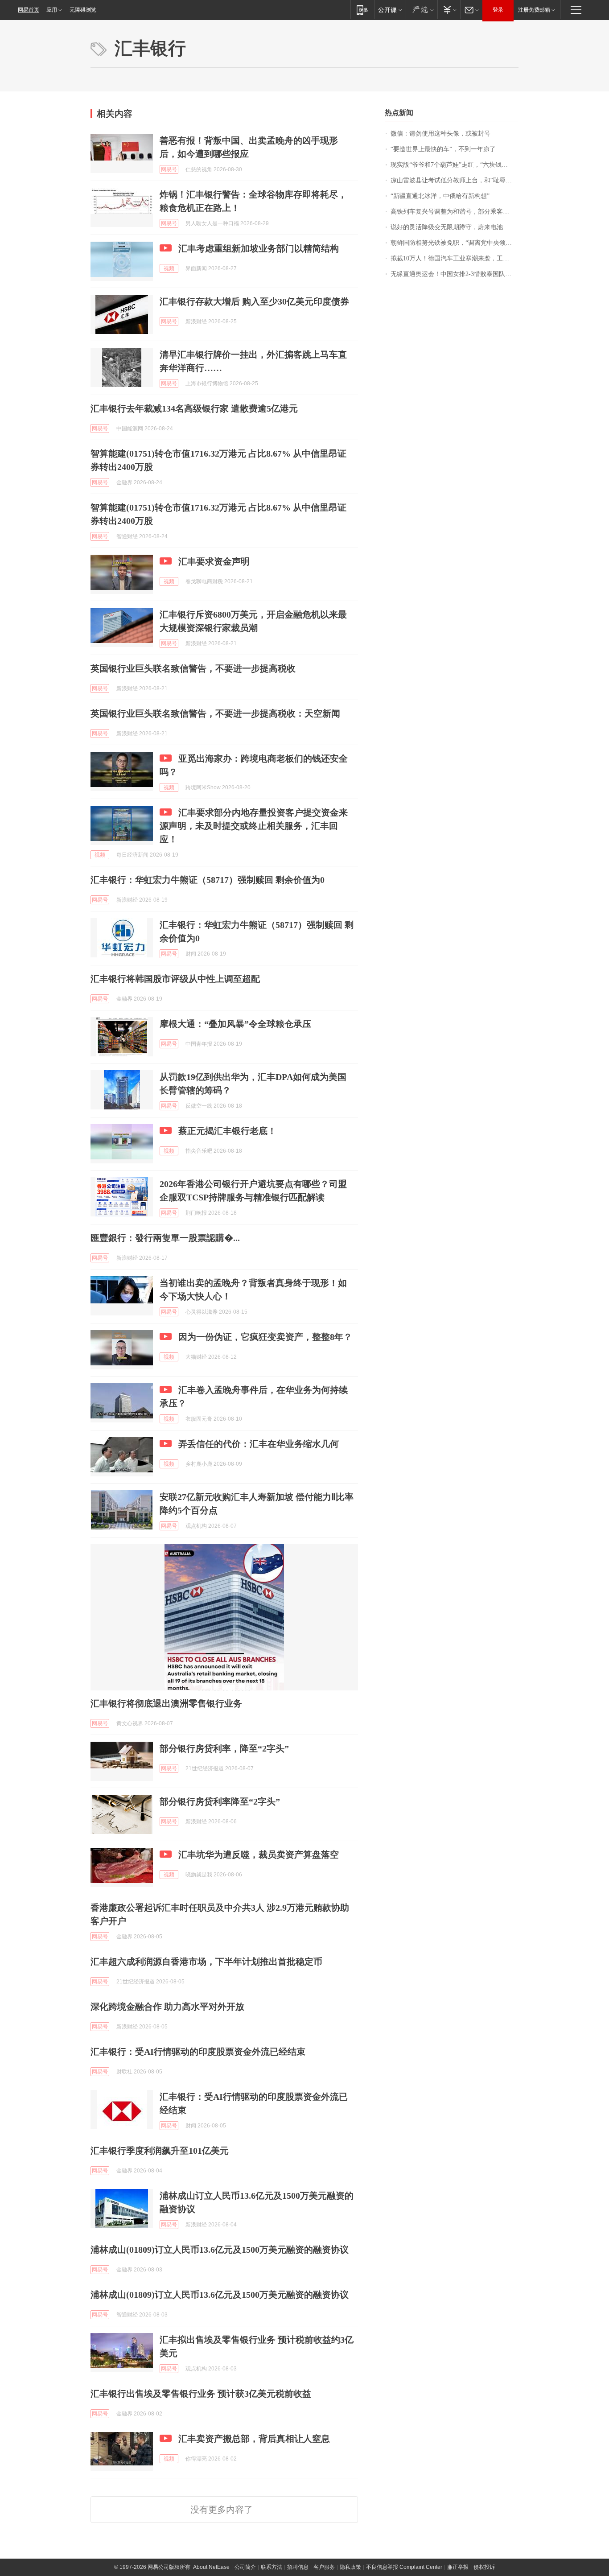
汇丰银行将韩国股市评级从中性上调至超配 (175, 979)
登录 (498, 10)
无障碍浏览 (83, 10)
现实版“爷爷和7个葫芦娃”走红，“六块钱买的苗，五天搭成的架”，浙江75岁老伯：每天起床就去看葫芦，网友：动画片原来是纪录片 (455, 165)
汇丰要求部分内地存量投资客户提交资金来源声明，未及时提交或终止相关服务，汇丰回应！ (254, 826)
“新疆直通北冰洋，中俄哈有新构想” (440, 196)
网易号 (169, 169)
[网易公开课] (390, 10)
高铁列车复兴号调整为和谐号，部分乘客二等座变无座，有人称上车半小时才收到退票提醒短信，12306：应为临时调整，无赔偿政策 (455, 212)
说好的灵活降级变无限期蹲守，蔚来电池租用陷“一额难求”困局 (455, 227)
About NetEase (211, 2567)
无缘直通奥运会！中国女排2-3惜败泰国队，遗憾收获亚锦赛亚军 (455, 274)
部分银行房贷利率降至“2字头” (220, 1801)
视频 (169, 268)
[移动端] (362, 10)
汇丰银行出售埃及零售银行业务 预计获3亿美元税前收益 (201, 2394)
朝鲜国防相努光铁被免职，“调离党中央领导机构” (455, 243)
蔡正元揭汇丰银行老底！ (227, 1131)
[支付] (449, 10)
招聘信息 (298, 2567)
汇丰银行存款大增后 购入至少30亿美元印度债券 (254, 301)
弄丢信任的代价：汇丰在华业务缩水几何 (259, 1444)
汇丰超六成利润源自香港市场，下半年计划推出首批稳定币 (206, 1962)
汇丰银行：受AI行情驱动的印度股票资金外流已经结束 (198, 2052)
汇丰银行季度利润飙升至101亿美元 (160, 2151)
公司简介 (245, 2567)
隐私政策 (350, 2567)
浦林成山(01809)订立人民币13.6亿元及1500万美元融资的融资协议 (220, 2250)
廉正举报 (458, 2567)
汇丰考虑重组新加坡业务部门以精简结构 (259, 248)
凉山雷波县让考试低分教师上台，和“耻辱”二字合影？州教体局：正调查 (455, 180)
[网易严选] (422, 10)
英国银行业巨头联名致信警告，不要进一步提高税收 (193, 668)
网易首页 (29, 10)
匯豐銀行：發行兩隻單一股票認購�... (165, 1238)
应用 (52, 10)
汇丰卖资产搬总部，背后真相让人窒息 (254, 2439)
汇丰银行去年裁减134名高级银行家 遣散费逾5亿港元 (194, 408)
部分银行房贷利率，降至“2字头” (224, 1748)
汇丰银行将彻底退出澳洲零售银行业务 (166, 1703)
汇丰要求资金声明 (214, 561)
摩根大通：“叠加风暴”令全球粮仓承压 (235, 1024)
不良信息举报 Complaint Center (404, 2567)
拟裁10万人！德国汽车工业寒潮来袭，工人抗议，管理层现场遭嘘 (455, 258)
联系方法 (272, 2567)
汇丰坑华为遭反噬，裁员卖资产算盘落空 (259, 1855)
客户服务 (324, 2567)
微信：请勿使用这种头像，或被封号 (440, 134)
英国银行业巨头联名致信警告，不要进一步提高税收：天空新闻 (215, 713)
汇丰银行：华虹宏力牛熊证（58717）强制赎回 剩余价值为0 (208, 880)
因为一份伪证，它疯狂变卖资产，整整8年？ (265, 1337)
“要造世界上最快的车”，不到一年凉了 (443, 149)
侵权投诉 (484, 2567)
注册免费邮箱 (534, 10)
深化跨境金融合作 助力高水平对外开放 (167, 2007)
